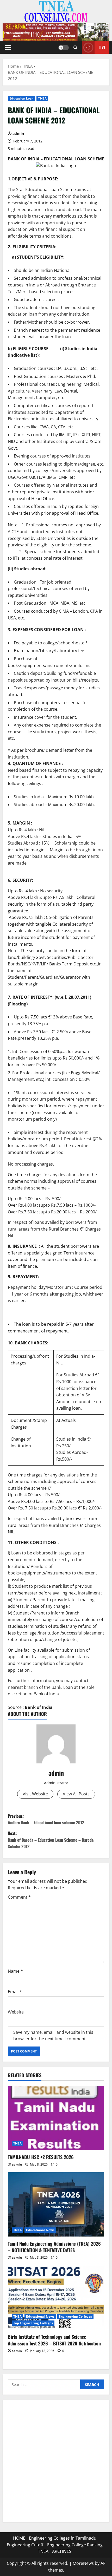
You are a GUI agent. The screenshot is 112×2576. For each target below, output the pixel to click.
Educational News (40, 2230)
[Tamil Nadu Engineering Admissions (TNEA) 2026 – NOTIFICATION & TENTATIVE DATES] (56, 2204)
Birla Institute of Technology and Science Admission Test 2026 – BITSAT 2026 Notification (54, 2340)
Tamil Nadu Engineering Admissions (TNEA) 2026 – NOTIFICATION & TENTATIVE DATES (54, 2247)
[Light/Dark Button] (64, 47)
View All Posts (76, 1794)
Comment (19, 1897)
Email (15, 1992)
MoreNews (83, 2563)
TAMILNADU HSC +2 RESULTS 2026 (41, 2157)
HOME (19, 2538)
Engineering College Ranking (75, 2545)
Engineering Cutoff (25, 2545)
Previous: (46, 1819)
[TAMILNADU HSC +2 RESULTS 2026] (56, 2118)
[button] (8, 47)
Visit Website (35, 1794)
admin (18, 133)
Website (16, 2012)
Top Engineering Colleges (33, 2323)
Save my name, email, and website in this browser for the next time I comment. (53, 2036)
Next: (51, 1840)
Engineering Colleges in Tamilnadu (63, 2538)
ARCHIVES (62, 2551)
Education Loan (21, 98)
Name (15, 1971)
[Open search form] (75, 47)
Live (102, 47)
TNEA (42, 98)
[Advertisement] (56, 2461)
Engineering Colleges (75, 2316)
